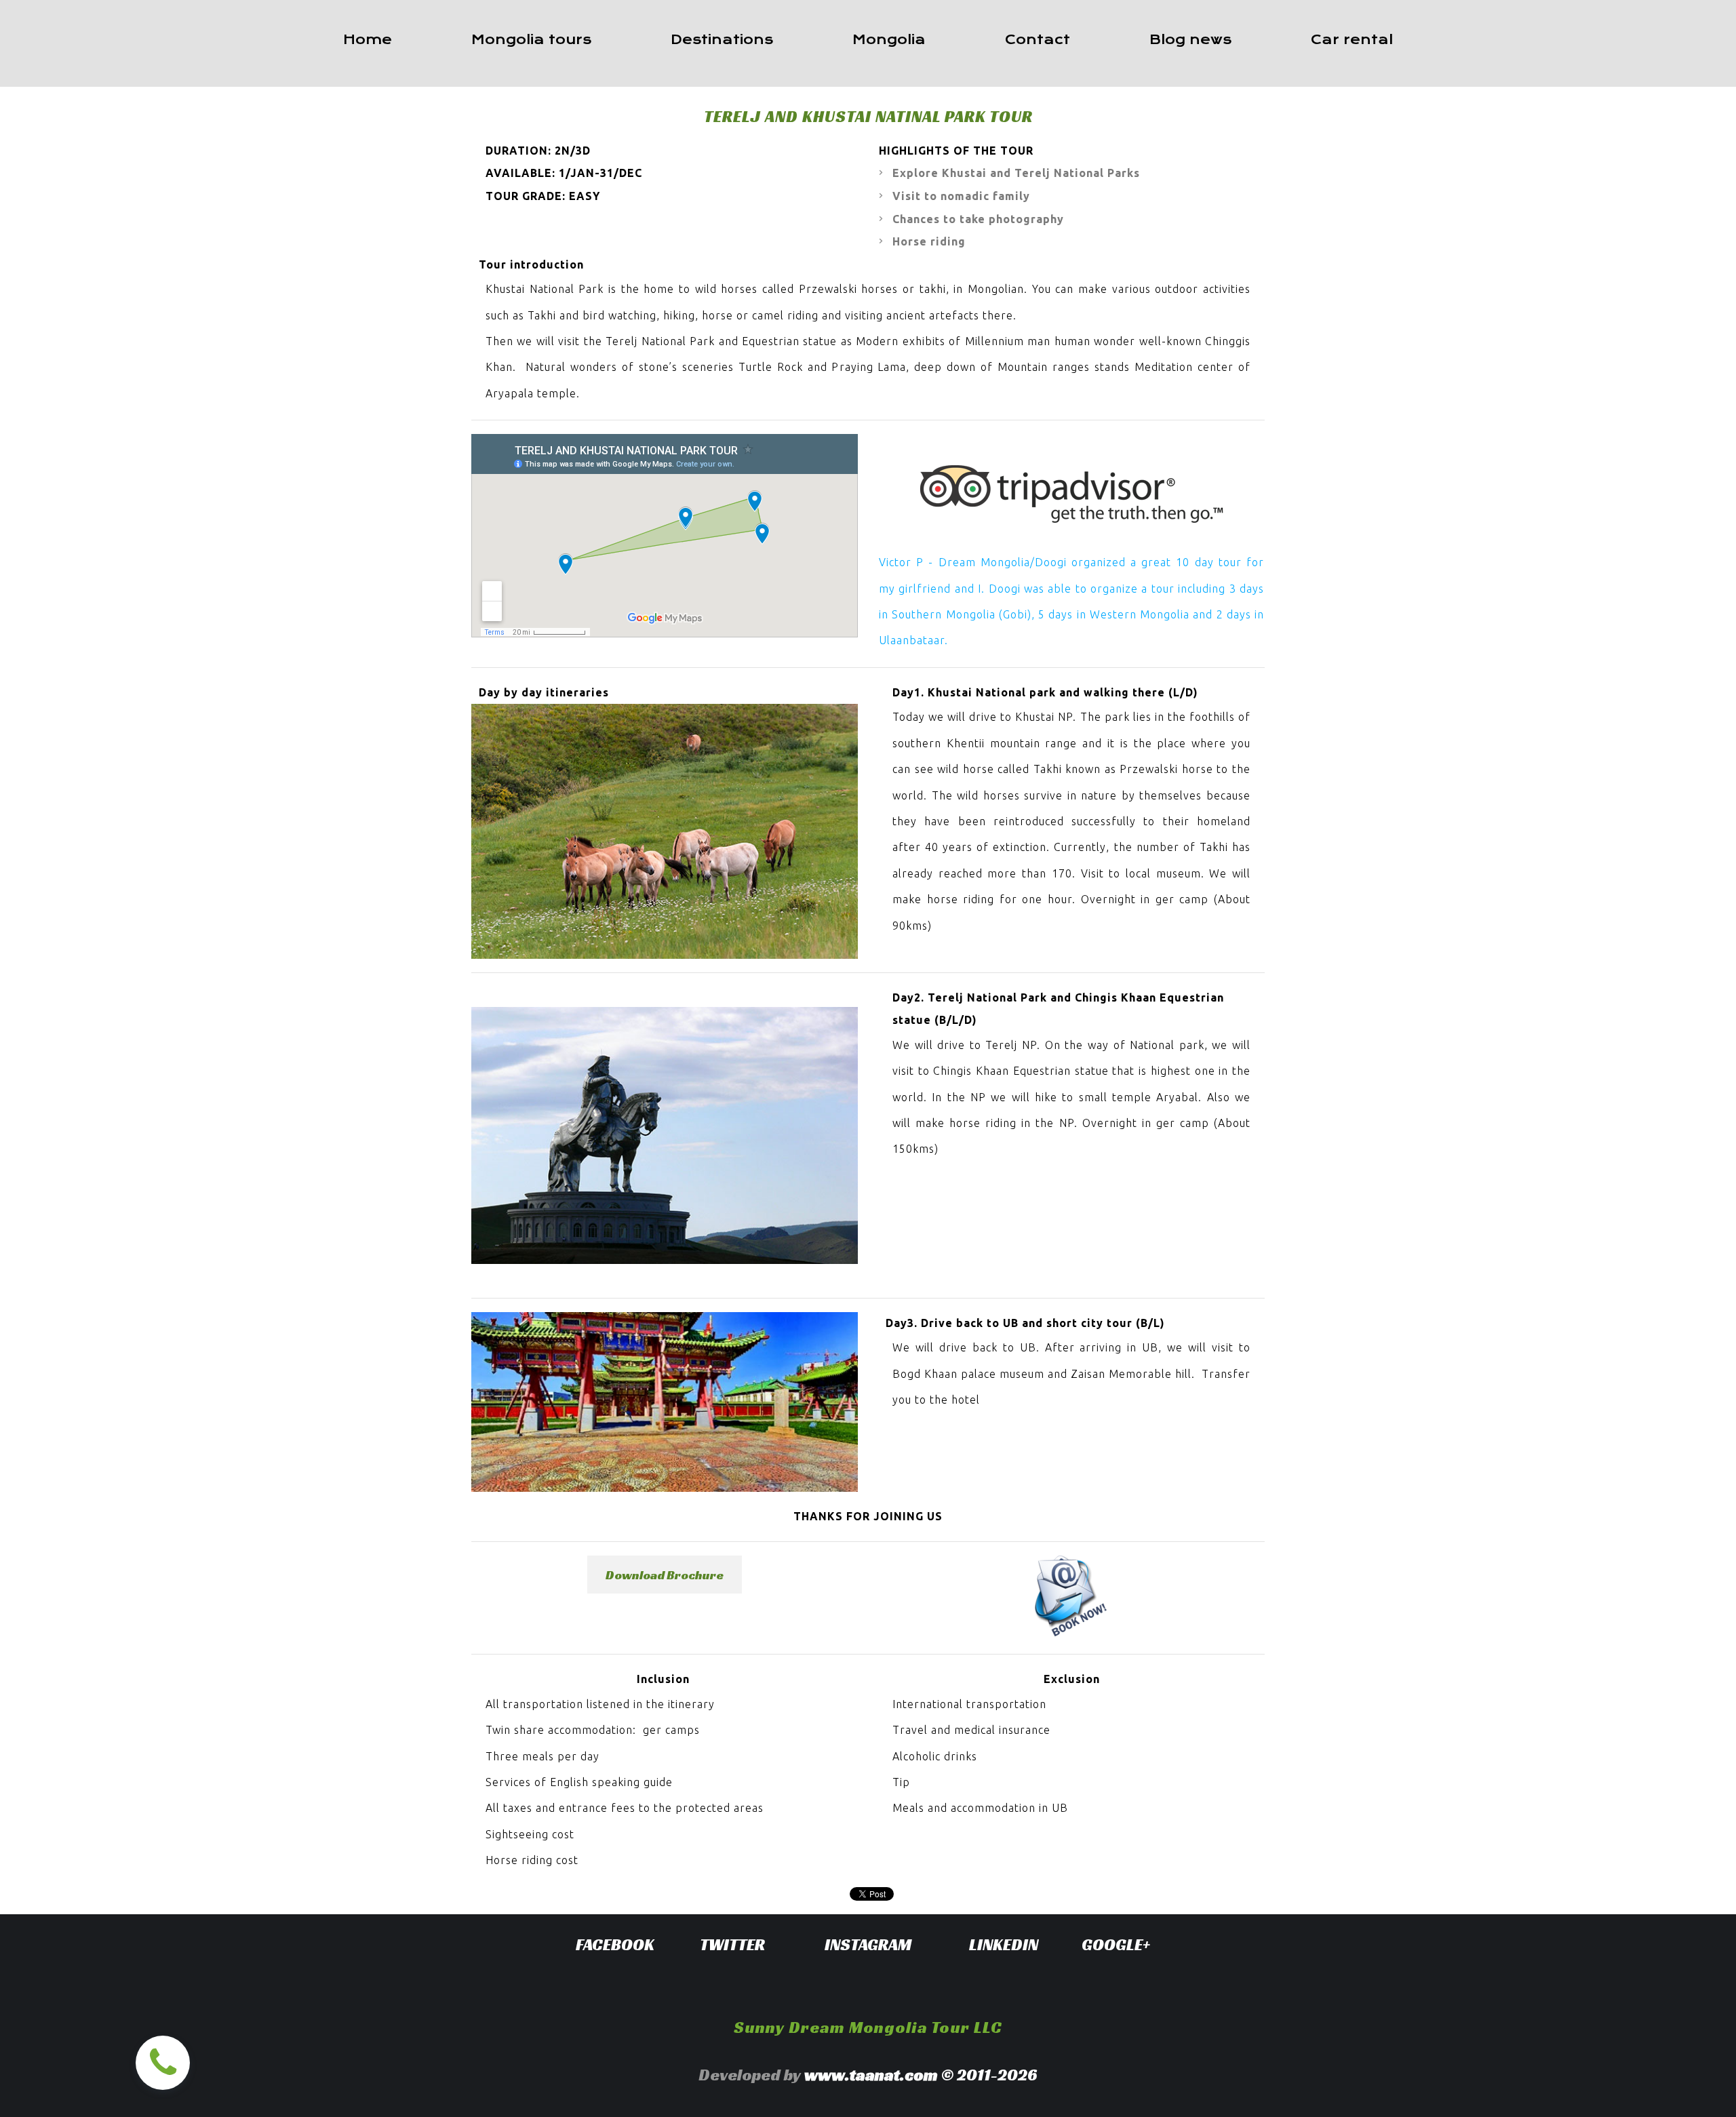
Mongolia (889, 40)
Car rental (1352, 40)
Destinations (722, 40)
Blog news (1190, 40)
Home (368, 40)
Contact (1038, 40)
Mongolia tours (531, 40)
